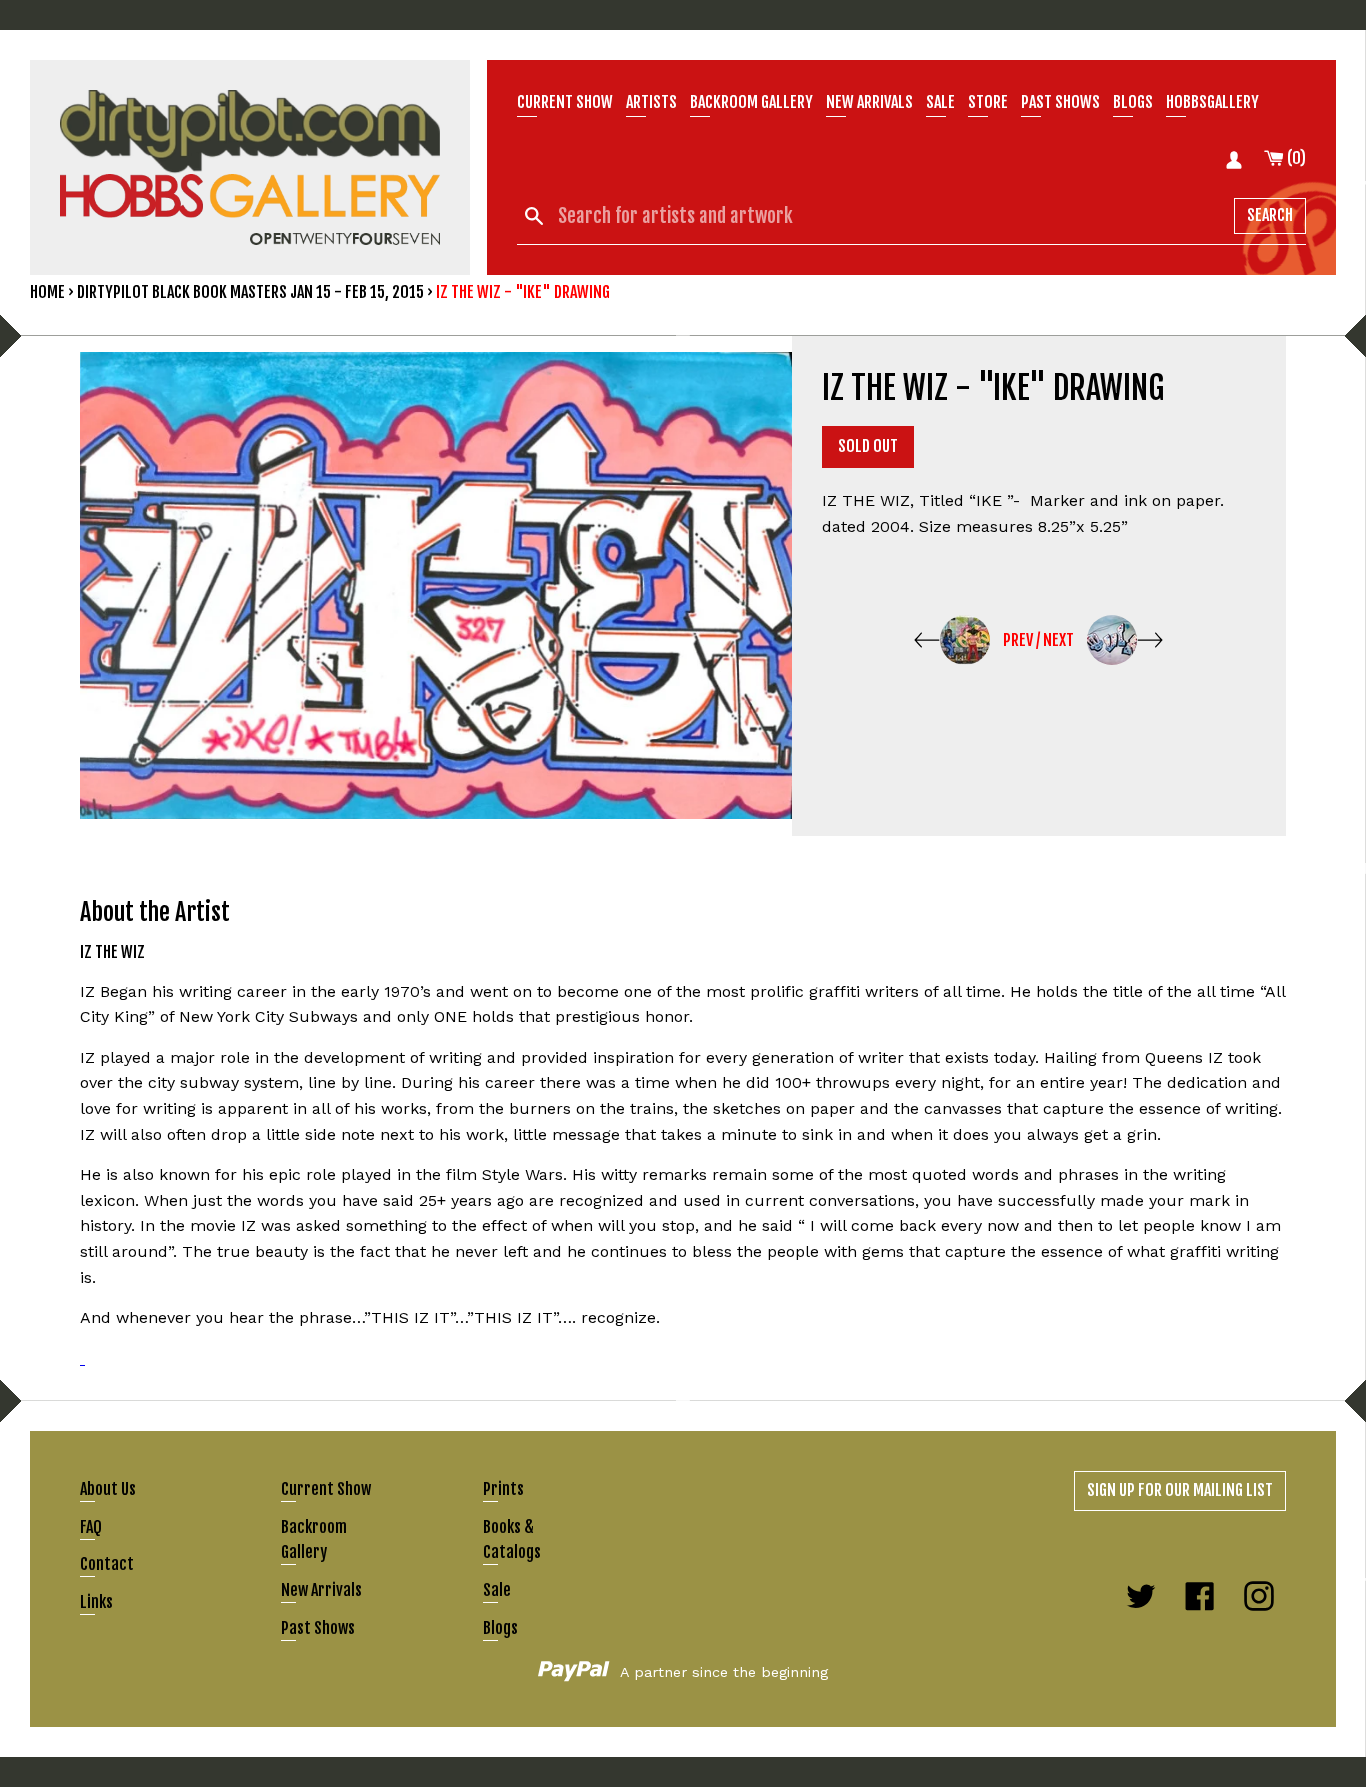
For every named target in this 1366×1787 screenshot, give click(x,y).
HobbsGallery (1212, 102)
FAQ (91, 1527)
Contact (107, 1564)
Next (1058, 640)
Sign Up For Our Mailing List (1180, 1490)
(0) (1295, 158)
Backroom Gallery (751, 102)
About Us (108, 1489)
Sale (940, 102)
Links (96, 1602)
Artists (651, 102)
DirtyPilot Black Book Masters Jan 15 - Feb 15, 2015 (250, 292)
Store (988, 102)
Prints (503, 1489)
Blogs (1133, 102)
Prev (1018, 640)
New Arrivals (321, 1590)
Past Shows (1060, 102)
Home (47, 292)
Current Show (565, 102)
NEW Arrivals (869, 102)
